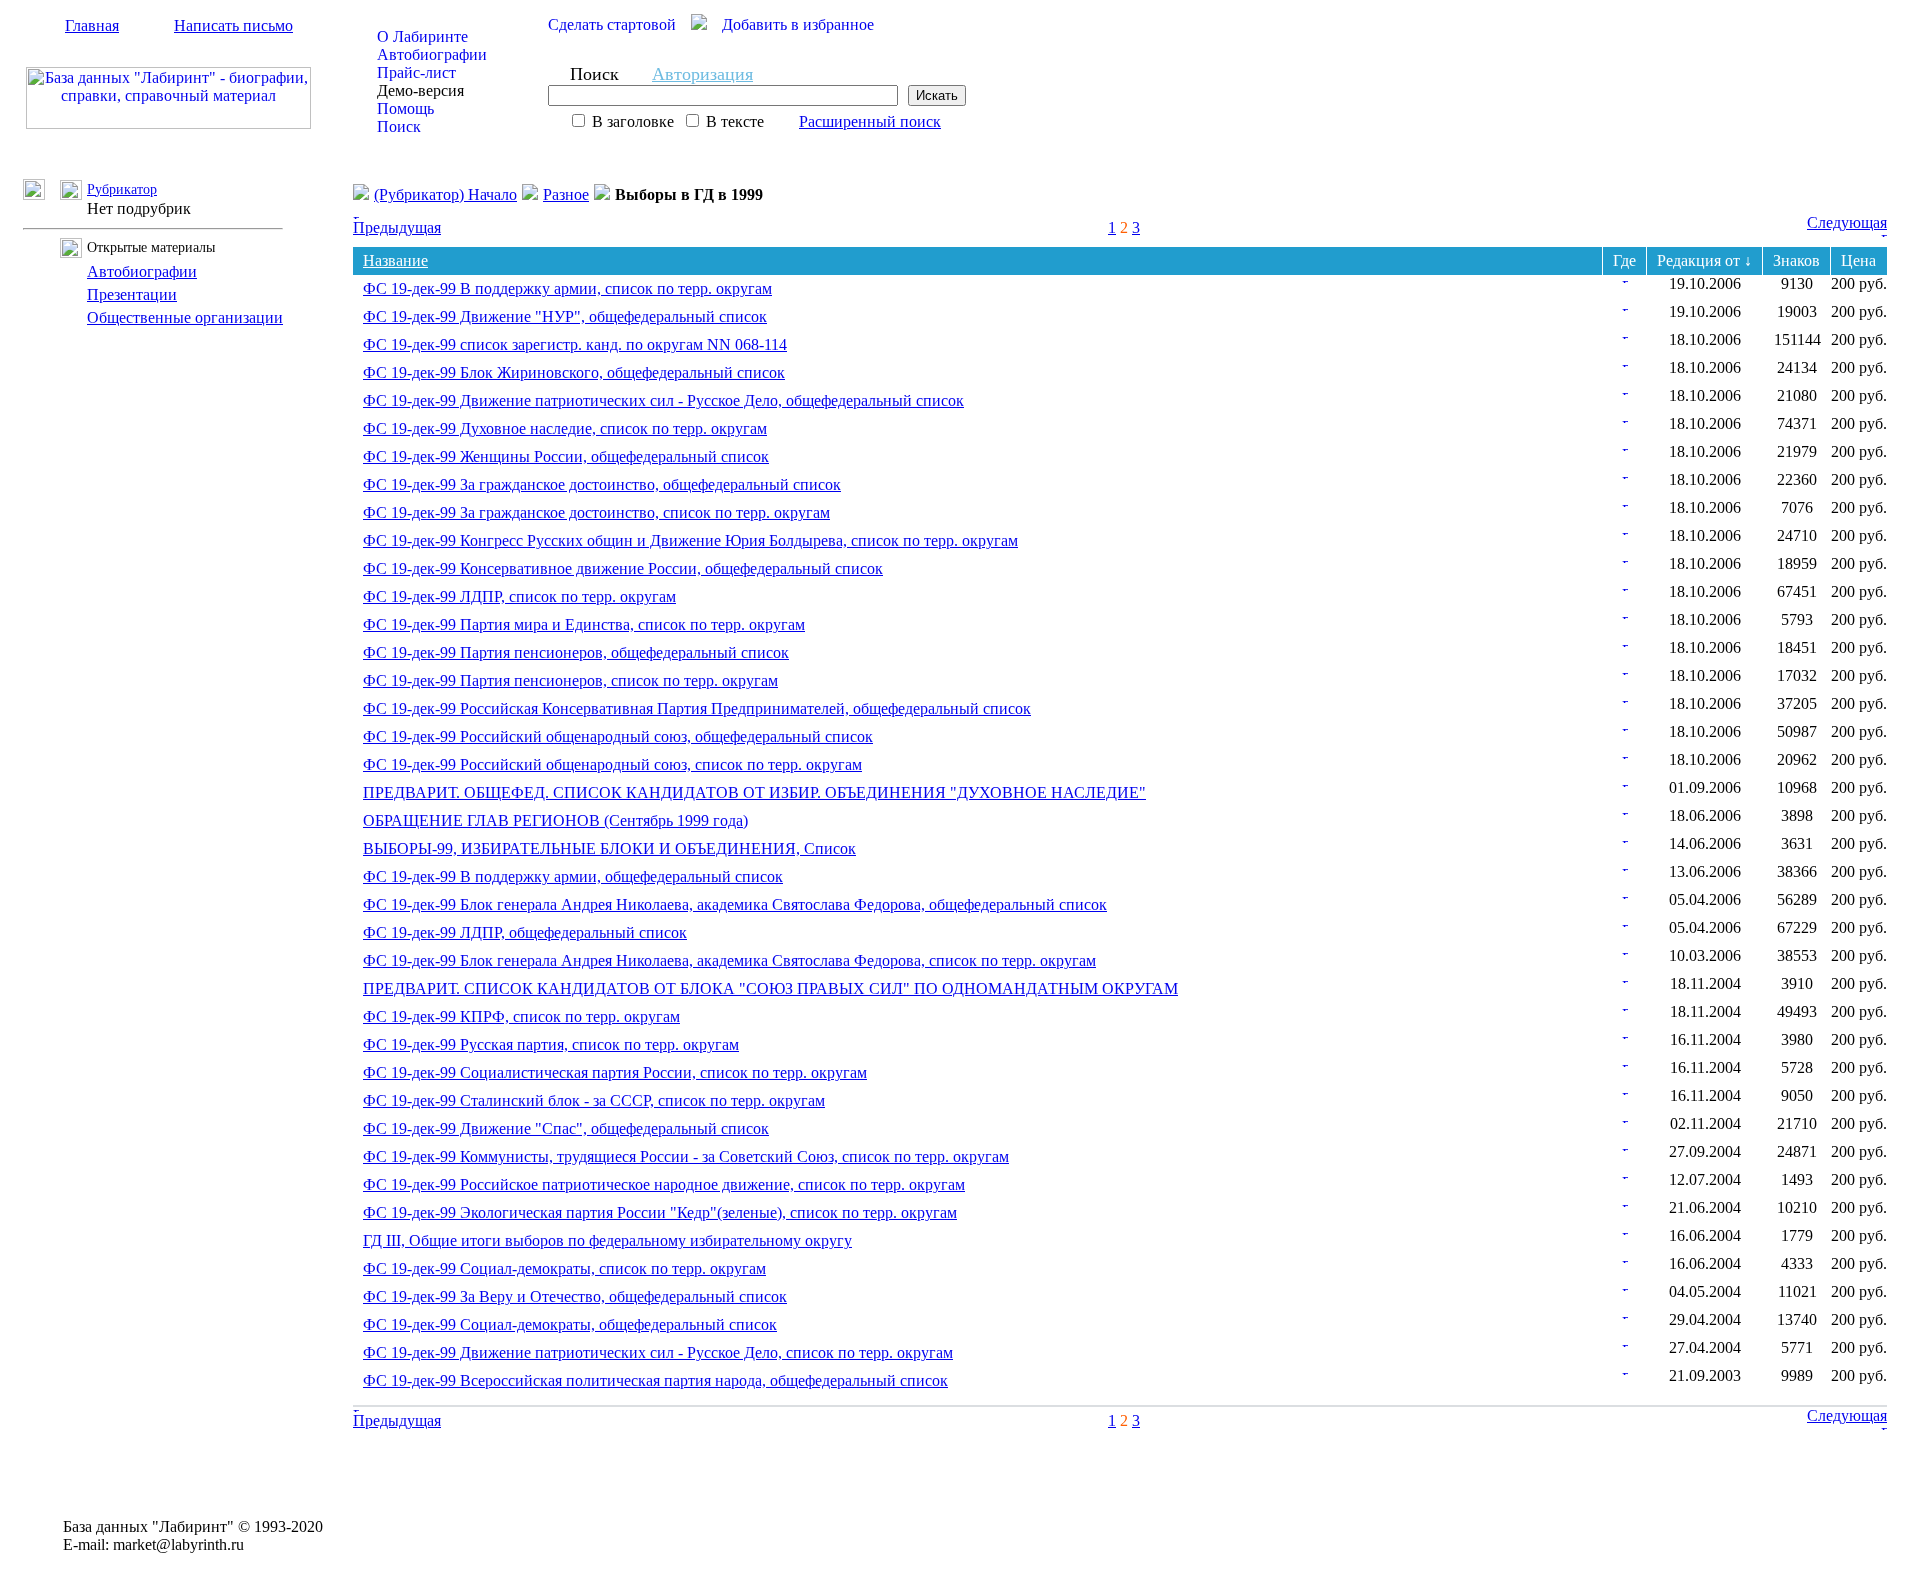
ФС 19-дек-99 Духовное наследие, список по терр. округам (565, 428)
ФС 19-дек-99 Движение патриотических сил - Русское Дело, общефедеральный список (663, 400)
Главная (92, 25)
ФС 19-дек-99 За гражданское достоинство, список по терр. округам (596, 512)
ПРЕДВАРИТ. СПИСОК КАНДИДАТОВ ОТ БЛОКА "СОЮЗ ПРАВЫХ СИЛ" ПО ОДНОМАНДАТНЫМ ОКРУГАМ (770, 988)
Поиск (399, 126)
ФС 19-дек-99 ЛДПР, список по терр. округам (519, 596)
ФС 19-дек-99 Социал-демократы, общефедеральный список (570, 1324)
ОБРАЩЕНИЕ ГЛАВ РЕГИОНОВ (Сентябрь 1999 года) (555, 820)
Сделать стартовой (612, 24)
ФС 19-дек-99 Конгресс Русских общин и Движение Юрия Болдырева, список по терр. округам (690, 540)
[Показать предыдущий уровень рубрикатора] (41, 194)
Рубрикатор (122, 189)
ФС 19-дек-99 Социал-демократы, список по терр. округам (564, 1268)
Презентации (132, 294)
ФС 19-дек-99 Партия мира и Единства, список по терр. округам (584, 624)
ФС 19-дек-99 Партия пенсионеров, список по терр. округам (570, 680)
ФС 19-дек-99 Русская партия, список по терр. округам (551, 1044)
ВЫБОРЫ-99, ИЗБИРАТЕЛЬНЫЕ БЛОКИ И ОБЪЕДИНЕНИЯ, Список (609, 848)
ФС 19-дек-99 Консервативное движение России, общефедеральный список (623, 568)
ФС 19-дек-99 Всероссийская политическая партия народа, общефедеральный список (655, 1380)
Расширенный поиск (870, 121)
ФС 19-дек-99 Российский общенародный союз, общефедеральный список (618, 736)
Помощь (405, 108)
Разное (566, 194)
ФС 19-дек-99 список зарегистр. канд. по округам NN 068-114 (575, 344)
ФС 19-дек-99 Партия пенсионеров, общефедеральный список (576, 652)
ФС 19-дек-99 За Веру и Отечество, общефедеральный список (575, 1296)
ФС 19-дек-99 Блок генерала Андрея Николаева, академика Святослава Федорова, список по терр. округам (729, 960)
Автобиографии (432, 54)
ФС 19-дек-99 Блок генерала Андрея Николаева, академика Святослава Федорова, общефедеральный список (735, 904)
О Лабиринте (422, 36)
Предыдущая (397, 227)
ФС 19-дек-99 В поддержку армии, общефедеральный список (573, 876)
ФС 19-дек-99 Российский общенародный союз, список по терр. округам (612, 764)
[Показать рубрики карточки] (1625, 277)
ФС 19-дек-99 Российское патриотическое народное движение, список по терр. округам (664, 1184)
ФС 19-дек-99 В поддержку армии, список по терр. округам (567, 288)
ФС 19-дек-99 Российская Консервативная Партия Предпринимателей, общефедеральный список (697, 708)
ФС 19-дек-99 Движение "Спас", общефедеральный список (566, 1128)
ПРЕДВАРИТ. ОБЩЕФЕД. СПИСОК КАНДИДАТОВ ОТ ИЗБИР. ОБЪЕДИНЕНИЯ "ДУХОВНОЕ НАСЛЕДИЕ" (754, 792)
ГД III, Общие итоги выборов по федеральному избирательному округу (607, 1240)
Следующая (1847, 222)
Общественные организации (185, 317)
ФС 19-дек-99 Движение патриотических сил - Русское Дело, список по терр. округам (658, 1352)
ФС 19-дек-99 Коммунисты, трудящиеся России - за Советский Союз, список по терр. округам (686, 1156)
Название (395, 260)
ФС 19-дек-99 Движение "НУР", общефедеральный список (565, 316)
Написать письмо (233, 25)
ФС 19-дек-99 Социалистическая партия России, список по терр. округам (615, 1072)
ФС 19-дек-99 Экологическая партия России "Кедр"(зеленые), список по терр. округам (660, 1212)
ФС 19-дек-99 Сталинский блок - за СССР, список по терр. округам (594, 1100)
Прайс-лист (416, 72)
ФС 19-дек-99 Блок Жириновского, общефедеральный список (574, 372)
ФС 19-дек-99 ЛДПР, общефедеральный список (525, 932)
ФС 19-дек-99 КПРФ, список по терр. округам (521, 1016)
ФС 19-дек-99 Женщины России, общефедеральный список (566, 456)
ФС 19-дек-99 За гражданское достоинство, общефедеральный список (602, 484)
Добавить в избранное (798, 24)
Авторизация (702, 74)
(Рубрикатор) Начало (445, 194)
